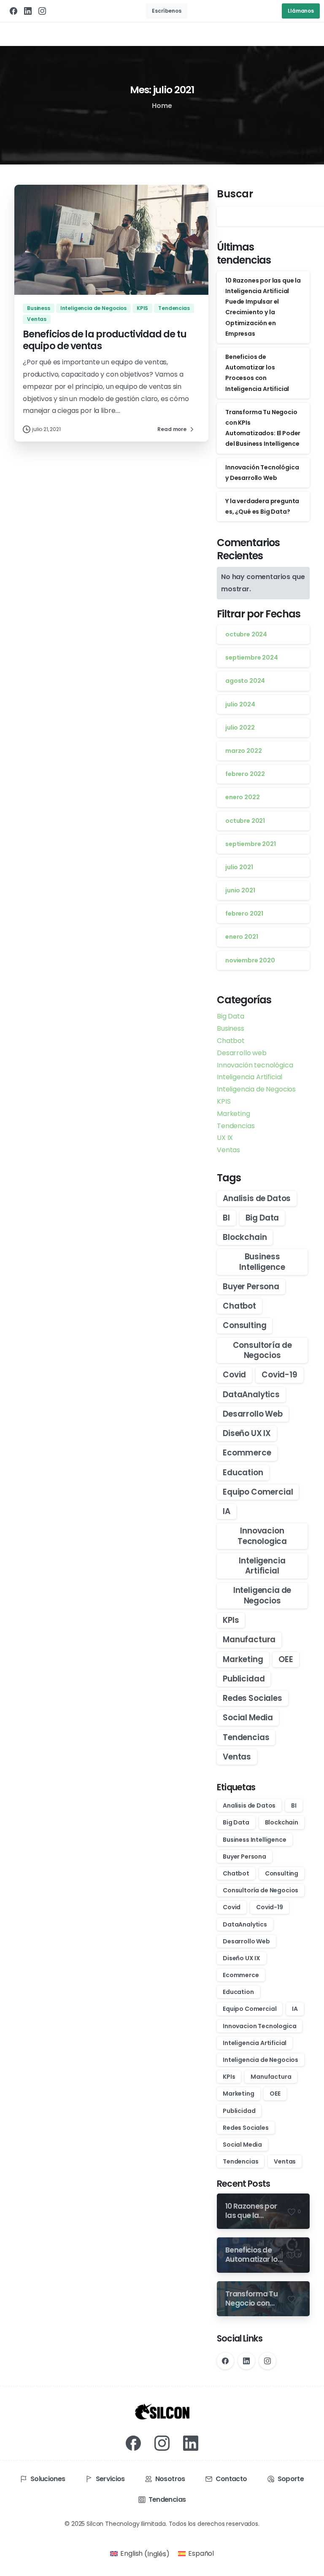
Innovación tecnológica (255, 1065)
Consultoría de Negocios (262, 1350)
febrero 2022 (245, 774)
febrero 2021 (244, 913)
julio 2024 (240, 704)
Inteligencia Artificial (250, 1077)
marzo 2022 (243, 751)
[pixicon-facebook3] (133, 2443)
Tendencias (236, 1126)
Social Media (248, 1718)
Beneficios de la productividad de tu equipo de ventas (105, 340)
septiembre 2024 (252, 657)
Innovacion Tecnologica (262, 1536)
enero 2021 (242, 937)
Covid (234, 1375)
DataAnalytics (251, 1394)
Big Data (231, 1016)
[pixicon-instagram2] (162, 2443)
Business (231, 1028)
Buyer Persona (251, 1287)
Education (243, 1473)
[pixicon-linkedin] (191, 2443)
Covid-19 (279, 1375)
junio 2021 (240, 890)
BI (226, 1218)
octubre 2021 (245, 821)
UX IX (225, 1138)
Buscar (235, 194)
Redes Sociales (252, 1698)
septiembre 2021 (251, 844)
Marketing (234, 1114)
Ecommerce (247, 1453)
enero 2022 (242, 797)
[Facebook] (13, 11)
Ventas (228, 1150)
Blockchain (245, 1237)
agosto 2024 (245, 681)
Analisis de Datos (257, 1198)
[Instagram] (42, 11)
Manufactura (249, 1640)
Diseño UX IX (247, 1433)
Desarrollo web (242, 1053)
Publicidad (244, 1679)
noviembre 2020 (250, 960)
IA (227, 1511)
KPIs (231, 1620)
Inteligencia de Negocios (256, 1089)
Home (162, 106)
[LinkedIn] (28, 11)
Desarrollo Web (253, 1414)
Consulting (244, 1325)
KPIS (224, 1101)
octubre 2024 (246, 634)
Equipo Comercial (258, 1492)
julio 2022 (240, 728)
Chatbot (231, 1041)
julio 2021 (239, 867)
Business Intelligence (262, 1262)
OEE (286, 1659)
